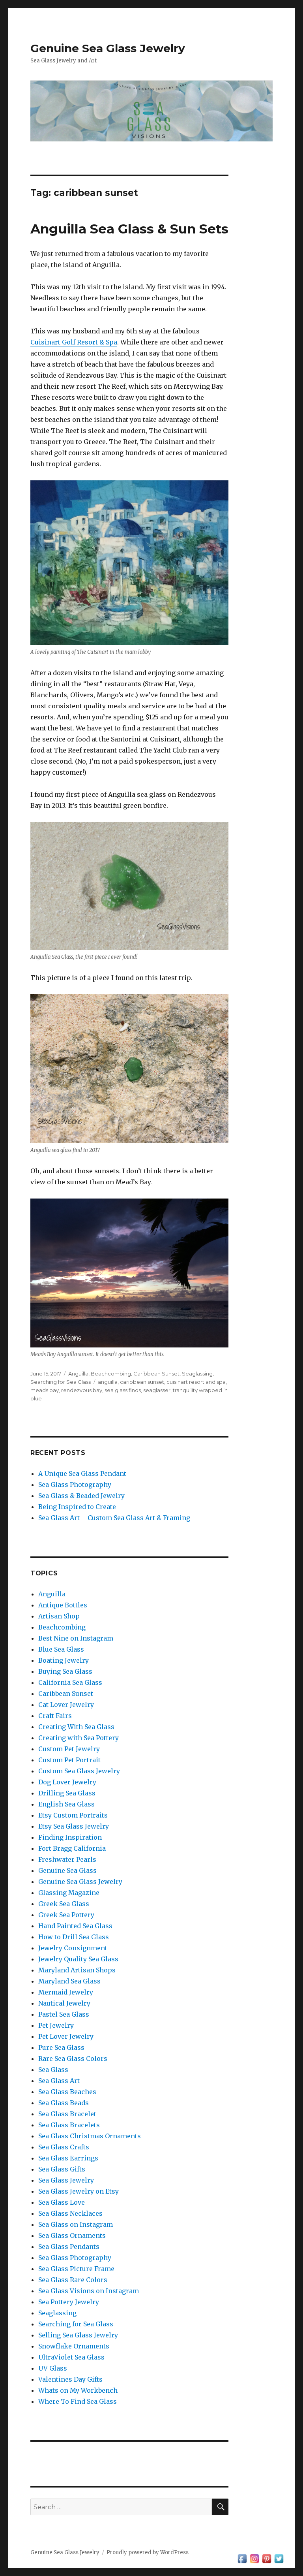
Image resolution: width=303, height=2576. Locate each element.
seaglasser (157, 1390)
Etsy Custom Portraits (73, 1815)
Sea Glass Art (59, 2081)
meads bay (45, 1390)
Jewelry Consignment (73, 1948)
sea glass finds (123, 1390)
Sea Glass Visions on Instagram (89, 2291)
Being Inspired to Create (77, 1507)
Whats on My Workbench (78, 2390)
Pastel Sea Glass (64, 2014)
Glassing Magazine (69, 1893)
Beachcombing (111, 1374)
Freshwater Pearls (67, 1859)
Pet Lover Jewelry (66, 2036)
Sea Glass (53, 2070)
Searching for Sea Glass (61, 1382)
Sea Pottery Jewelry (69, 2302)
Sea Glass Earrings (68, 2158)
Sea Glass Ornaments (72, 2235)
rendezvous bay (82, 1390)
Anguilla (78, 1374)
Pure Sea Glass (61, 2047)
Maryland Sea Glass (69, 1981)
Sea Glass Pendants (69, 2247)
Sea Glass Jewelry (66, 2180)
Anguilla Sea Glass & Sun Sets (129, 229)
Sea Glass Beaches (67, 2092)
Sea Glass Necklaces (70, 2213)
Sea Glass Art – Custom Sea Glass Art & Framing (114, 1518)
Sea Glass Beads (64, 2103)
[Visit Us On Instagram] (254, 2558)
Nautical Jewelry (64, 2003)
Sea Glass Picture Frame (76, 2269)
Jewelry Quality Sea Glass (78, 1959)
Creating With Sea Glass (76, 1727)
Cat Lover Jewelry (66, 1705)
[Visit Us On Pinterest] (267, 2558)
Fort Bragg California (72, 1848)
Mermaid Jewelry (66, 1992)
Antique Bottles (63, 1605)
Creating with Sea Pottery (79, 1738)
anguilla (108, 1382)
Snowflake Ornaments (74, 2346)
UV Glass (53, 2368)
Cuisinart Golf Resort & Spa (74, 342)
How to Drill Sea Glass (74, 1937)
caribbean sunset (142, 1382)
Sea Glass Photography (75, 1485)
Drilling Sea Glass (67, 1793)
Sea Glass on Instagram (76, 2224)
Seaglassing (197, 1374)
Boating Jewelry (64, 1660)
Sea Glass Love (62, 2202)
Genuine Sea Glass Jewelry (108, 48)
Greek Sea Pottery (66, 1915)
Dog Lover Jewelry (67, 1782)
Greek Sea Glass (64, 1904)
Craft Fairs (55, 1716)
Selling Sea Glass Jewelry (78, 2335)
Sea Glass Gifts (62, 2169)
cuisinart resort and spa (196, 1382)
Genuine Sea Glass (67, 1870)
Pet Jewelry (56, 2025)
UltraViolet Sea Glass (71, 2357)
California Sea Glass (70, 1682)
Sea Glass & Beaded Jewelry (81, 1496)
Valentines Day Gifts (70, 2379)
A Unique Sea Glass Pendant (82, 1473)
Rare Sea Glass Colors (73, 2059)
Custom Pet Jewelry (69, 1749)
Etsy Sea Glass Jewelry (74, 1826)
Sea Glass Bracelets (69, 2125)
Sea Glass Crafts (64, 2147)
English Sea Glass (66, 1804)
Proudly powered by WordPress (148, 2552)
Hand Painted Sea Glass (75, 1926)
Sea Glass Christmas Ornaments (90, 2136)
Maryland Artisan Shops (77, 1970)
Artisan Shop (59, 1616)
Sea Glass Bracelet (67, 2114)
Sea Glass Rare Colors (73, 2280)
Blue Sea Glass (61, 1649)
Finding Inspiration (70, 1837)
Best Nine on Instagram (76, 1638)
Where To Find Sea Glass (78, 2401)
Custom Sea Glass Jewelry (79, 1771)
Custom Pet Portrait (69, 1760)
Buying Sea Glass (65, 1671)
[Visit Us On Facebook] (242, 2558)
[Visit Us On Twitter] (279, 2558)
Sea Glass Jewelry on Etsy (79, 2191)
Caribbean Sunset (156, 1374)
